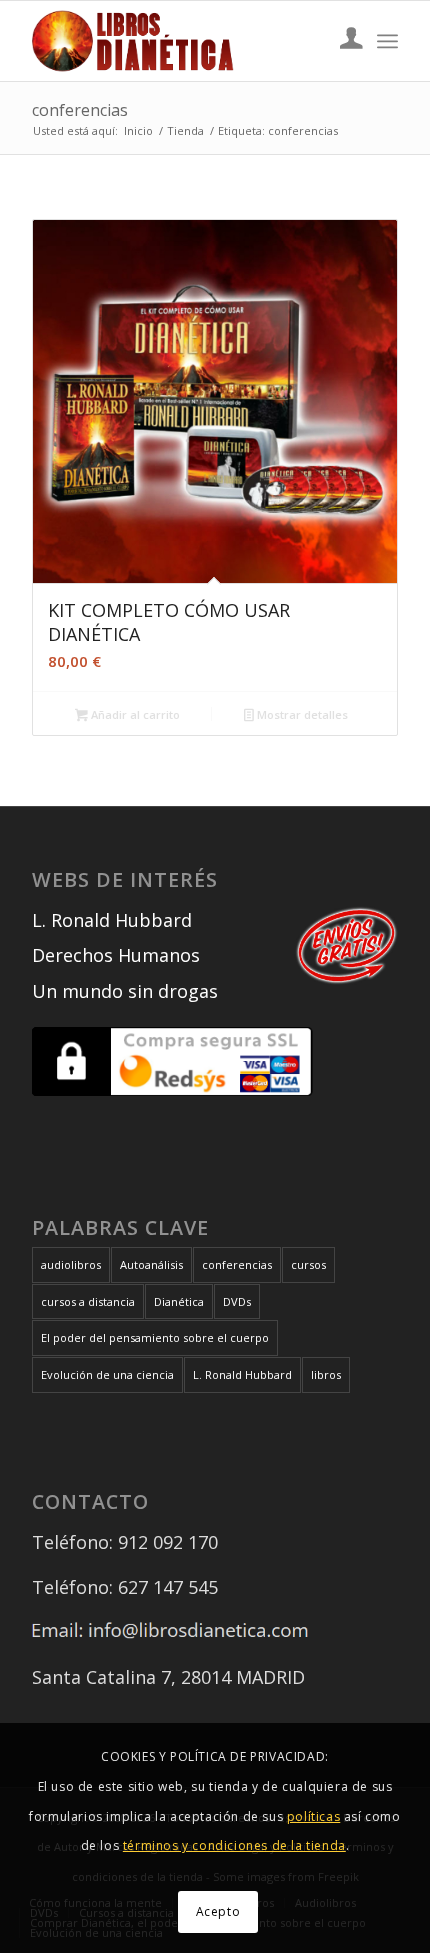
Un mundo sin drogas (125, 991)
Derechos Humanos (116, 955)
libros (326, 1374)
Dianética (179, 1301)
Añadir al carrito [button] (134, 714)
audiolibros (71, 1264)
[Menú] (387, 41)
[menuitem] (341, 41)
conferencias (237, 1264)
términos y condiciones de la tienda (234, 1845)
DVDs (237, 1301)
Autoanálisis (151, 1264)
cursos (308, 1264)
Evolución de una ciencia (107, 1374)
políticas (313, 1816)
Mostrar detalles (301, 714)
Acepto (218, 1911)
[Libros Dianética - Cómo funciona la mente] (178, 41)
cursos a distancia (88, 1301)
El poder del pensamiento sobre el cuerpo (155, 1337)
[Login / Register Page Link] (341, 41)
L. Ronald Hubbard (112, 920)
